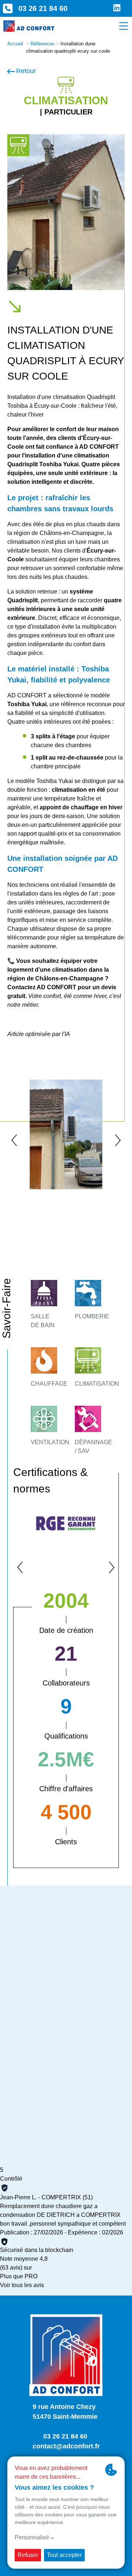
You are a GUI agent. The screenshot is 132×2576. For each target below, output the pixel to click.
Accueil (15, 44)
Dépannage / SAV (93, 1447)
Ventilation (50, 1442)
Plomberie (92, 1316)
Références (43, 44)
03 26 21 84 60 (43, 8)
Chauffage (49, 1384)
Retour (26, 71)
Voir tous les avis (22, 2285)
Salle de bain (43, 1321)
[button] (14, 1140)
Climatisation (97, 1384)
